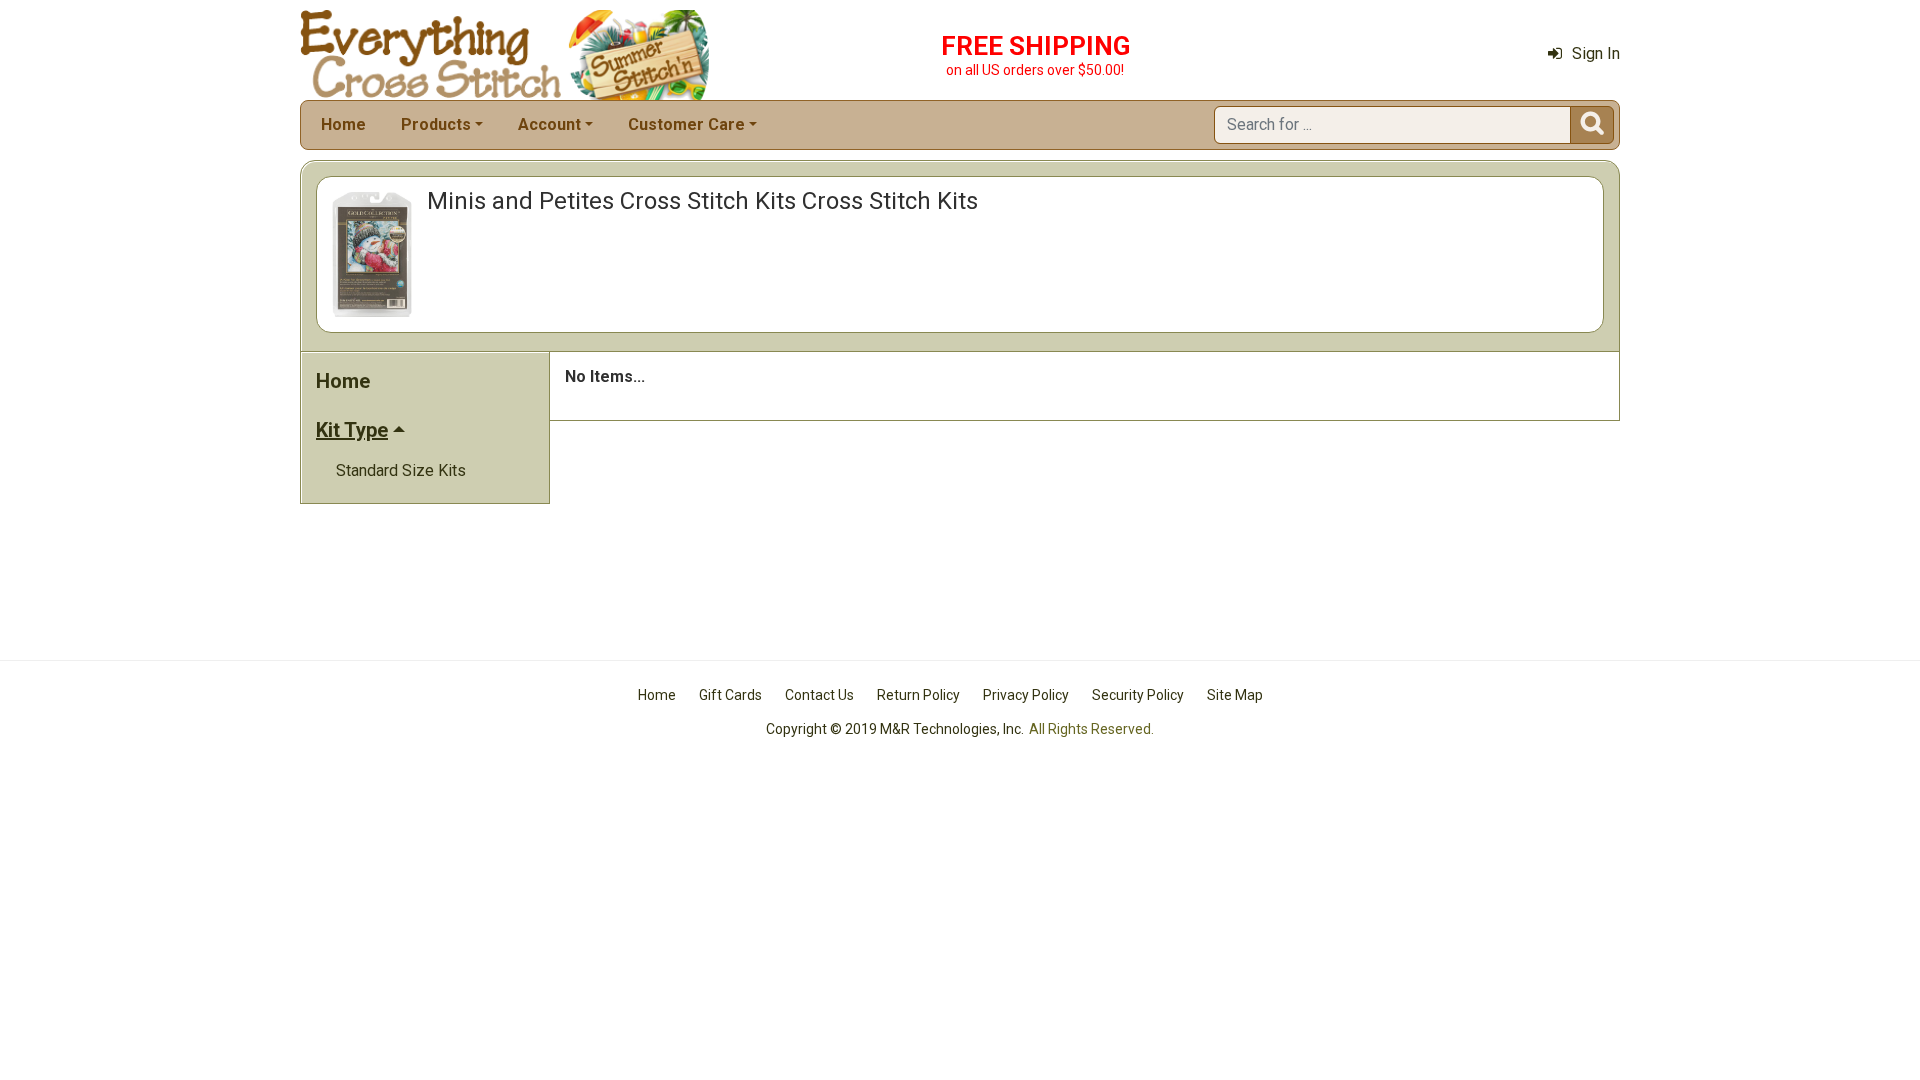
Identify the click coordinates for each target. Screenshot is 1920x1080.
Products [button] (436, 124)
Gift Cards (730, 695)
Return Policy (918, 695)
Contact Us (819, 695)
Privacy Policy (1026, 695)
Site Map (1235, 695)
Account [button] (549, 124)
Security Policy (1138, 695)
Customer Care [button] (686, 124)
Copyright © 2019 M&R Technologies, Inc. (895, 729)
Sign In (1596, 53)
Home (343, 124)
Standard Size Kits (401, 470)
